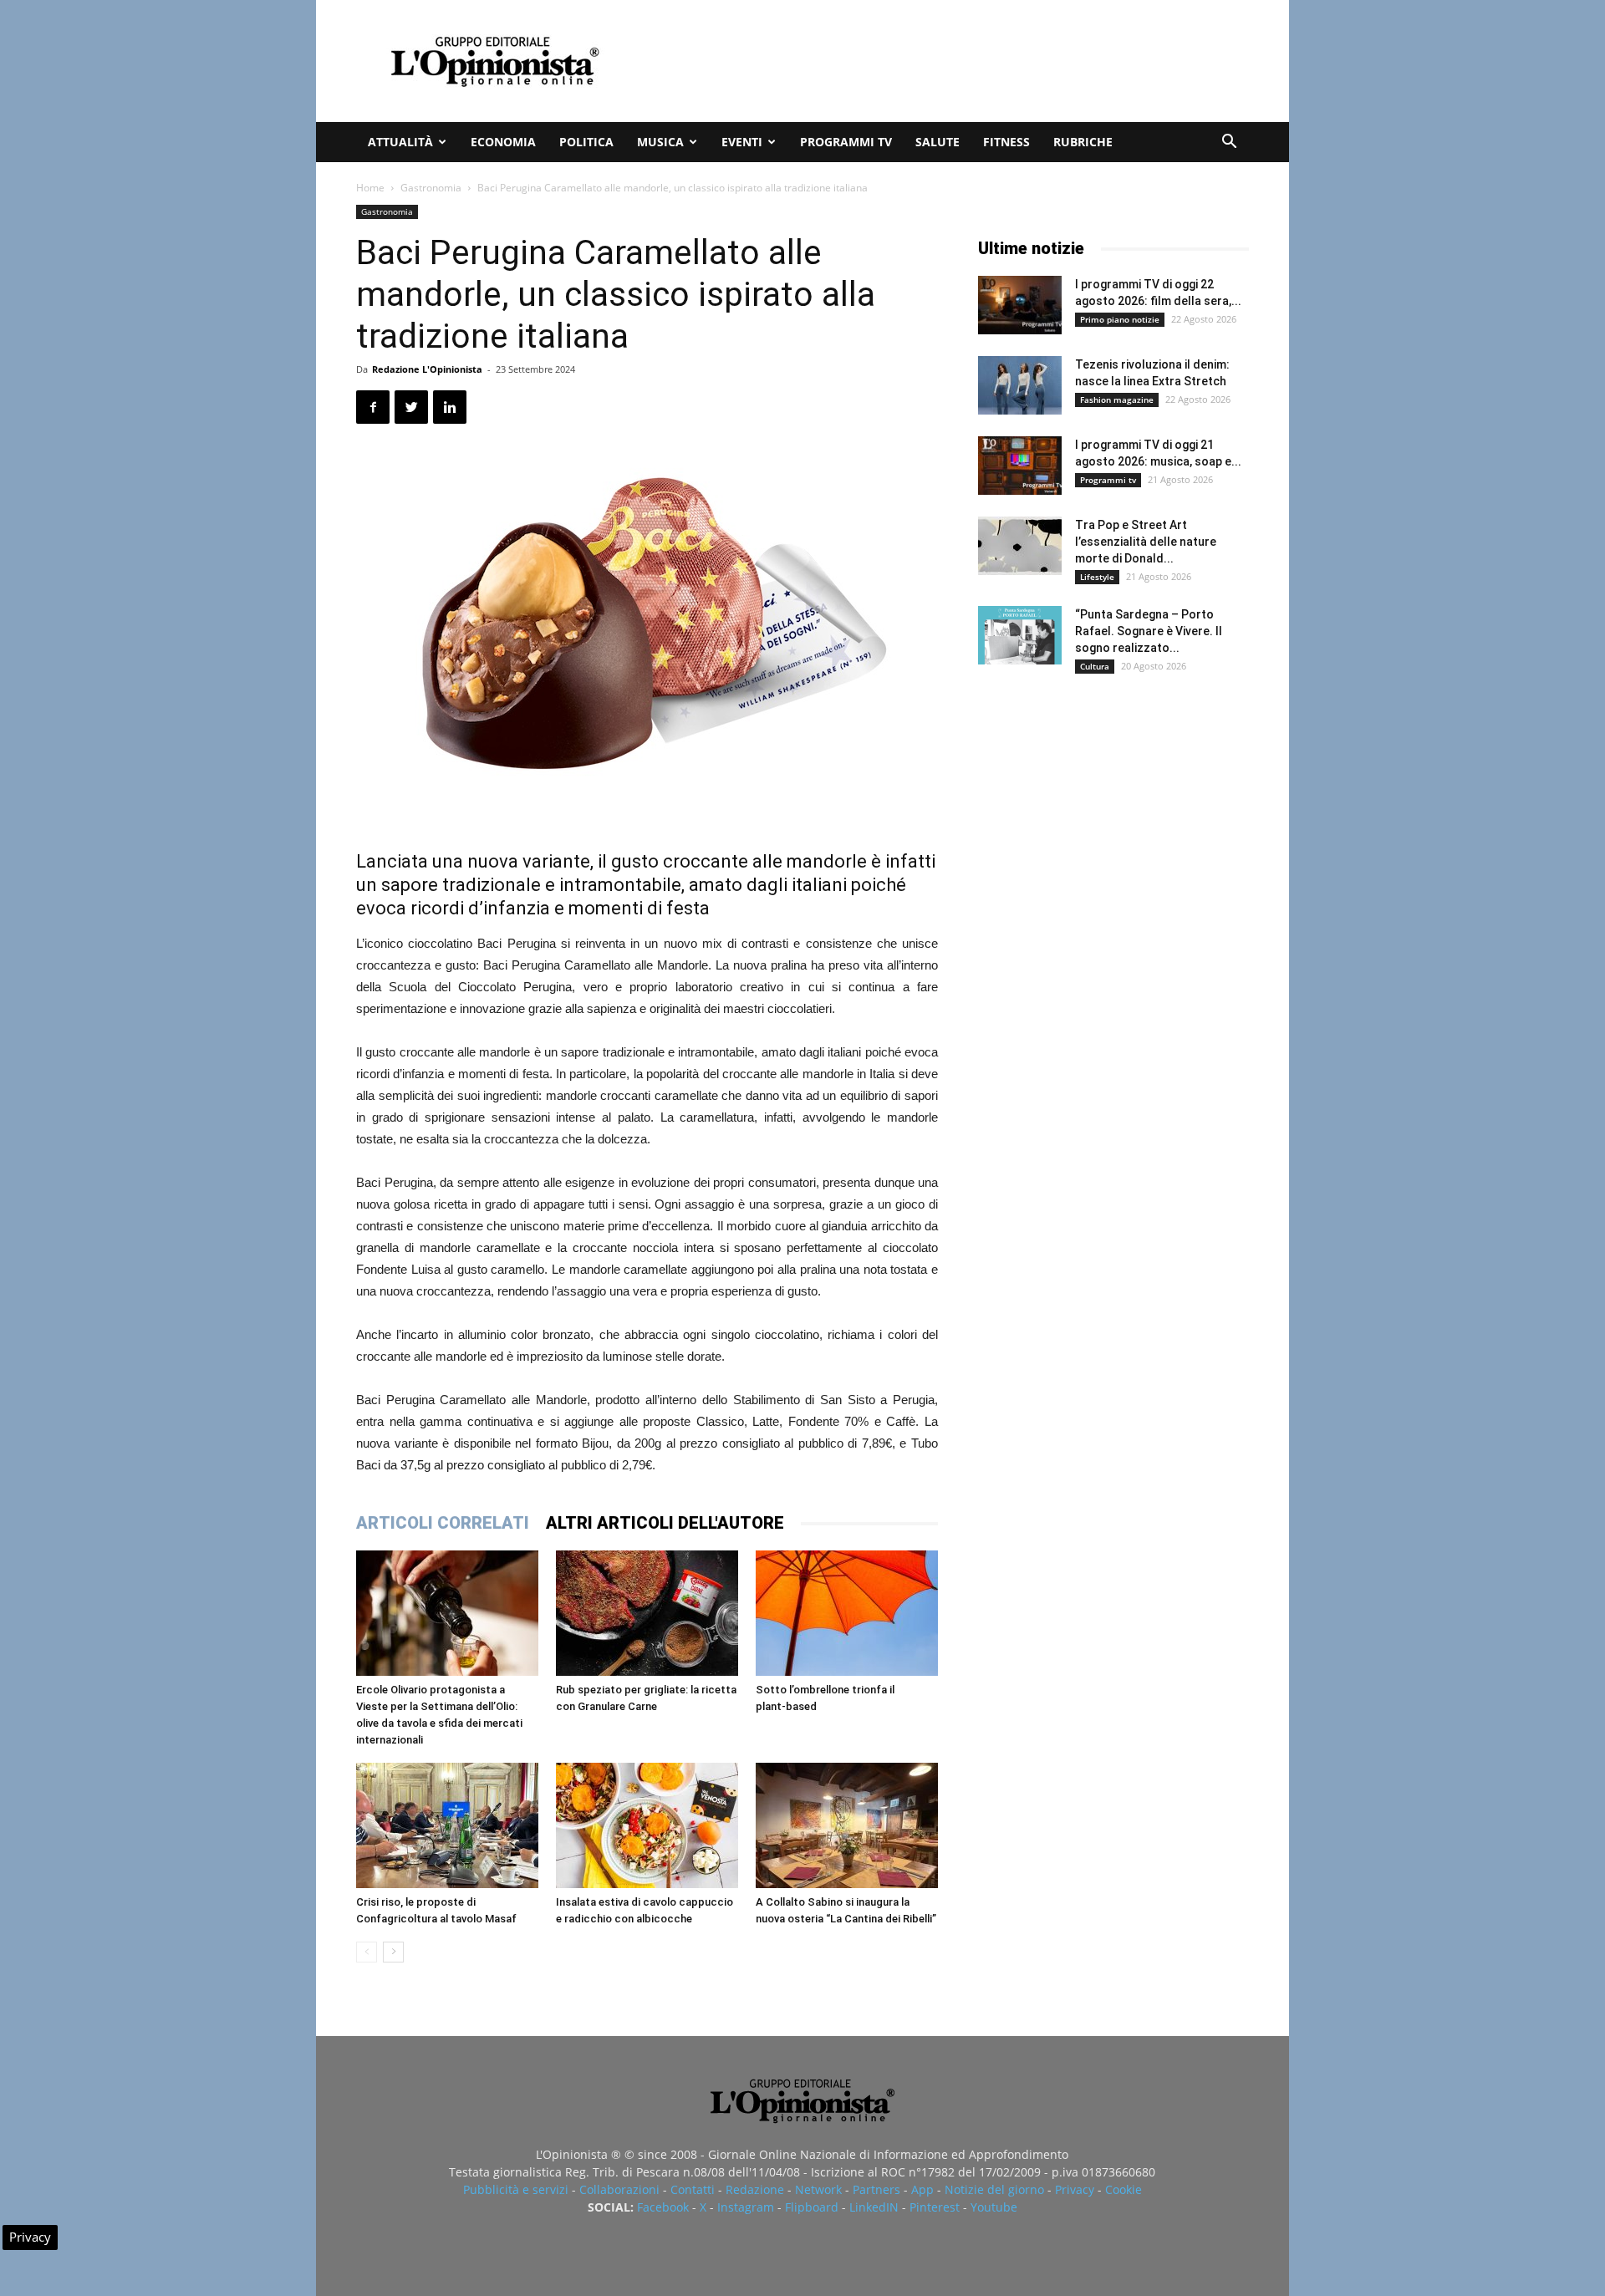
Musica (660, 142)
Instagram (746, 2207)
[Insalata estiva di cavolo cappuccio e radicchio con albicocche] (647, 1825)
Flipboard (812, 2207)
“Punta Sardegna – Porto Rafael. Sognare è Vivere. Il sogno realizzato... (1149, 631)
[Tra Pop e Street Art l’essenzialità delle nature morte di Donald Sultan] (1020, 546)
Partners (876, 2189)
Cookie (1123, 2189)
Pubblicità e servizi (516, 2189)
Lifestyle (1097, 577)
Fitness (1006, 142)
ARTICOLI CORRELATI (443, 1523)
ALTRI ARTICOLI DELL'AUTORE (665, 1523)
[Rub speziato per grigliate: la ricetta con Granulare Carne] (647, 1613)
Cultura (1095, 666)
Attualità (400, 142)
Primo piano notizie (1120, 319)
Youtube (994, 2207)
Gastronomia (431, 188)
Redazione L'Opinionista (427, 369)
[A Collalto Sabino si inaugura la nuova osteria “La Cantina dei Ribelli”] (847, 1825)
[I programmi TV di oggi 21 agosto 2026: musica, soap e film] (1020, 466)
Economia (503, 142)
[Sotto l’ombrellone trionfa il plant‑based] (847, 1613)
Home (370, 188)
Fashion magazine (1117, 400)
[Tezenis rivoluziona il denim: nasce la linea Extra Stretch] (1020, 385)
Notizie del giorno (994, 2189)
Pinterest (935, 2207)
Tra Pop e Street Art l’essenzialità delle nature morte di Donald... (1146, 542)
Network (818, 2189)
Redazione (755, 2189)
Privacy (1075, 2189)
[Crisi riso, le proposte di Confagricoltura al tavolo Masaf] (447, 1825)
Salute (938, 142)
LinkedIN (874, 2207)
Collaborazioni (619, 2189)
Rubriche (1083, 142)
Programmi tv (846, 142)
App (922, 2189)
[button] (1229, 143)
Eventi (742, 142)
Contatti (693, 2189)
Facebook (663, 2207)
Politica (586, 142)
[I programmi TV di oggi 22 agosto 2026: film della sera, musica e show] (1020, 305)
